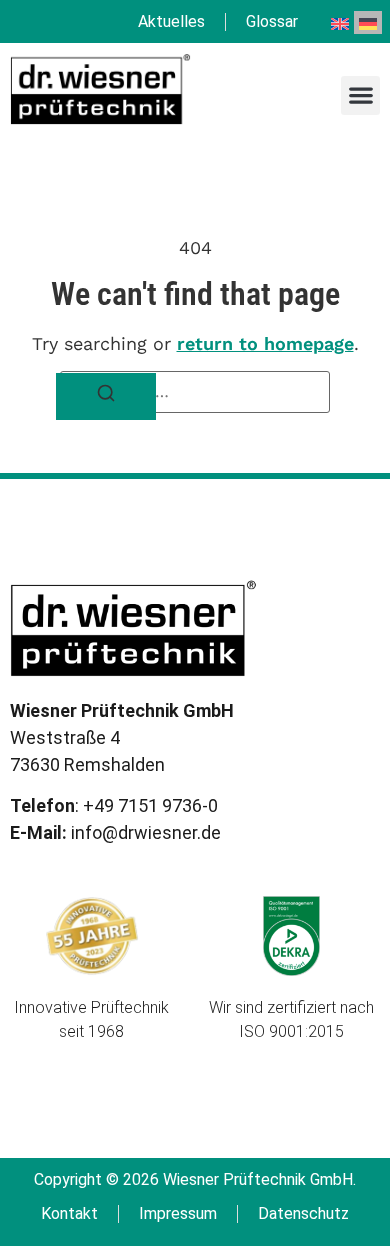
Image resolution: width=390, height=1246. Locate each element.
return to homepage (265, 343)
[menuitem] (340, 22)
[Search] (106, 396)
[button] (360, 95)
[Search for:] (195, 392)
